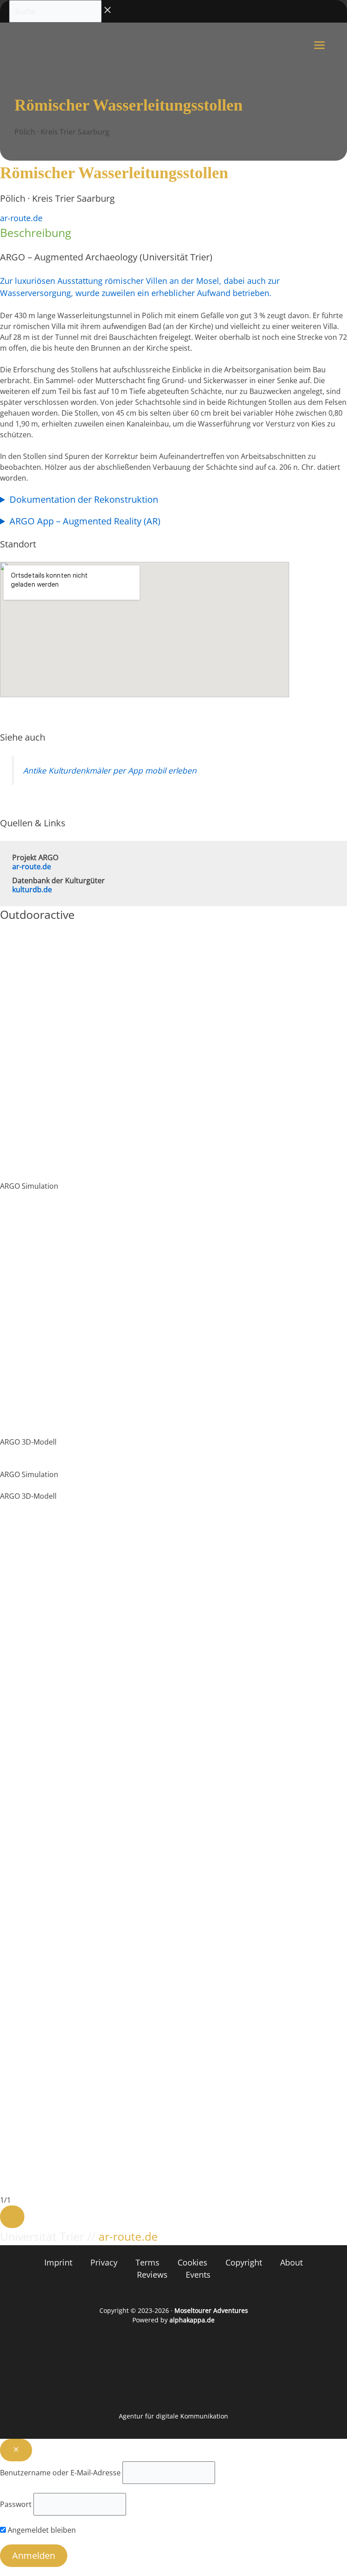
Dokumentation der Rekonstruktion (84, 500)
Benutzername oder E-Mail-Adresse (60, 2473)
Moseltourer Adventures (211, 2310)
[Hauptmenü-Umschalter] (319, 45)
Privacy (104, 2262)
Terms (148, 2262)
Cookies (192, 2262)
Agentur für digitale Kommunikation (173, 2416)
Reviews (152, 2275)
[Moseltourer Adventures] (51, 45)
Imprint (58, 2262)
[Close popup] (16, 2450)
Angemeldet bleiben (41, 2530)
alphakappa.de (192, 2320)
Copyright (244, 2262)
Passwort (16, 2504)
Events (198, 2275)
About (291, 2262)
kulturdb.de (32, 890)
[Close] (12, 2217)
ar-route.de (21, 218)
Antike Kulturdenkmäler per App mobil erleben (110, 770)
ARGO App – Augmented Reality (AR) (85, 521)
